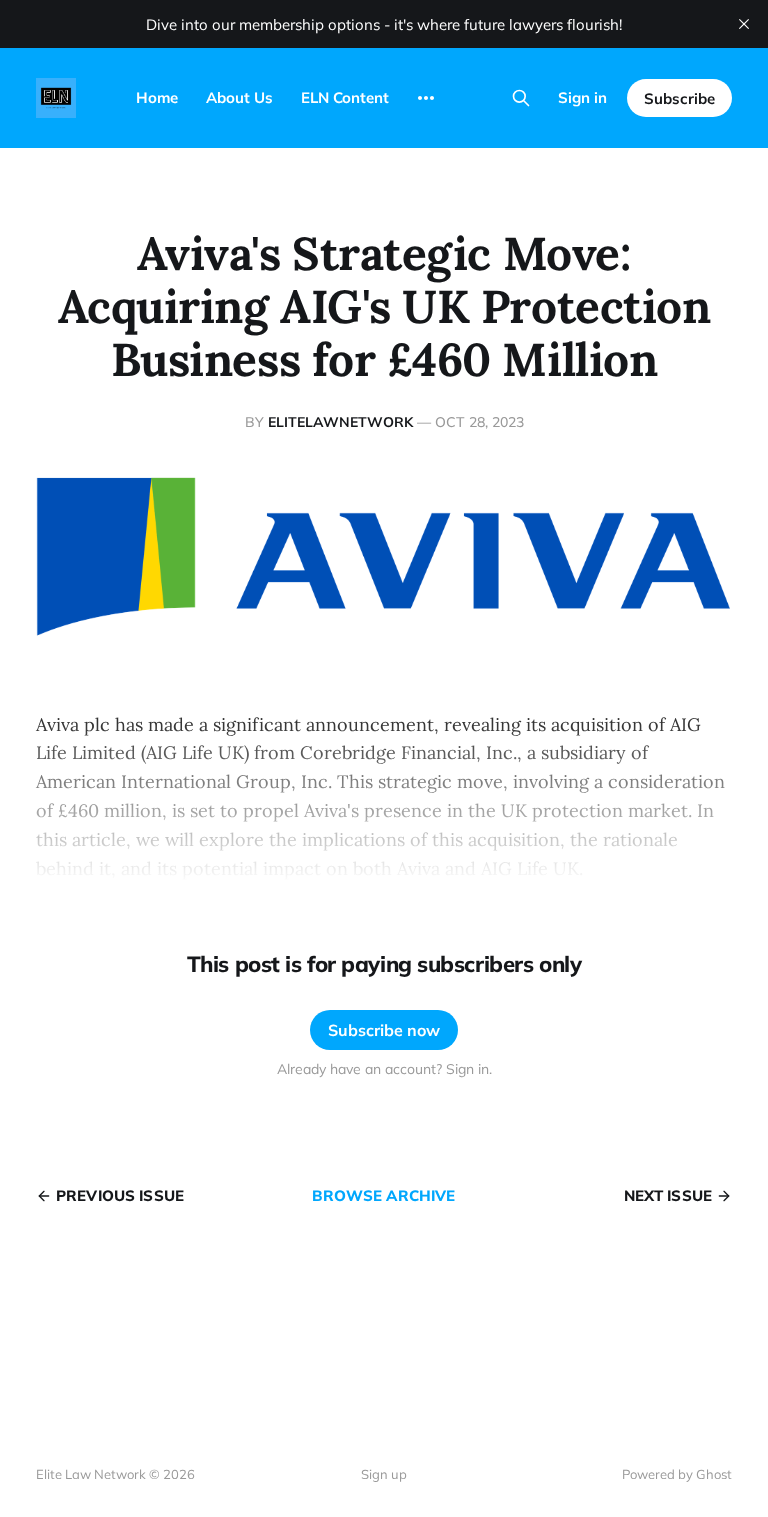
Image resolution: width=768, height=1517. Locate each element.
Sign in (582, 97)
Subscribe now (384, 1030)
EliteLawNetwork (340, 422)
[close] (744, 24)
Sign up (384, 1474)
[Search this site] (521, 98)
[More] (426, 98)
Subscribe (679, 98)
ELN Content (345, 97)
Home (157, 97)
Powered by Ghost (677, 1474)
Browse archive (383, 1195)
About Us (239, 97)
